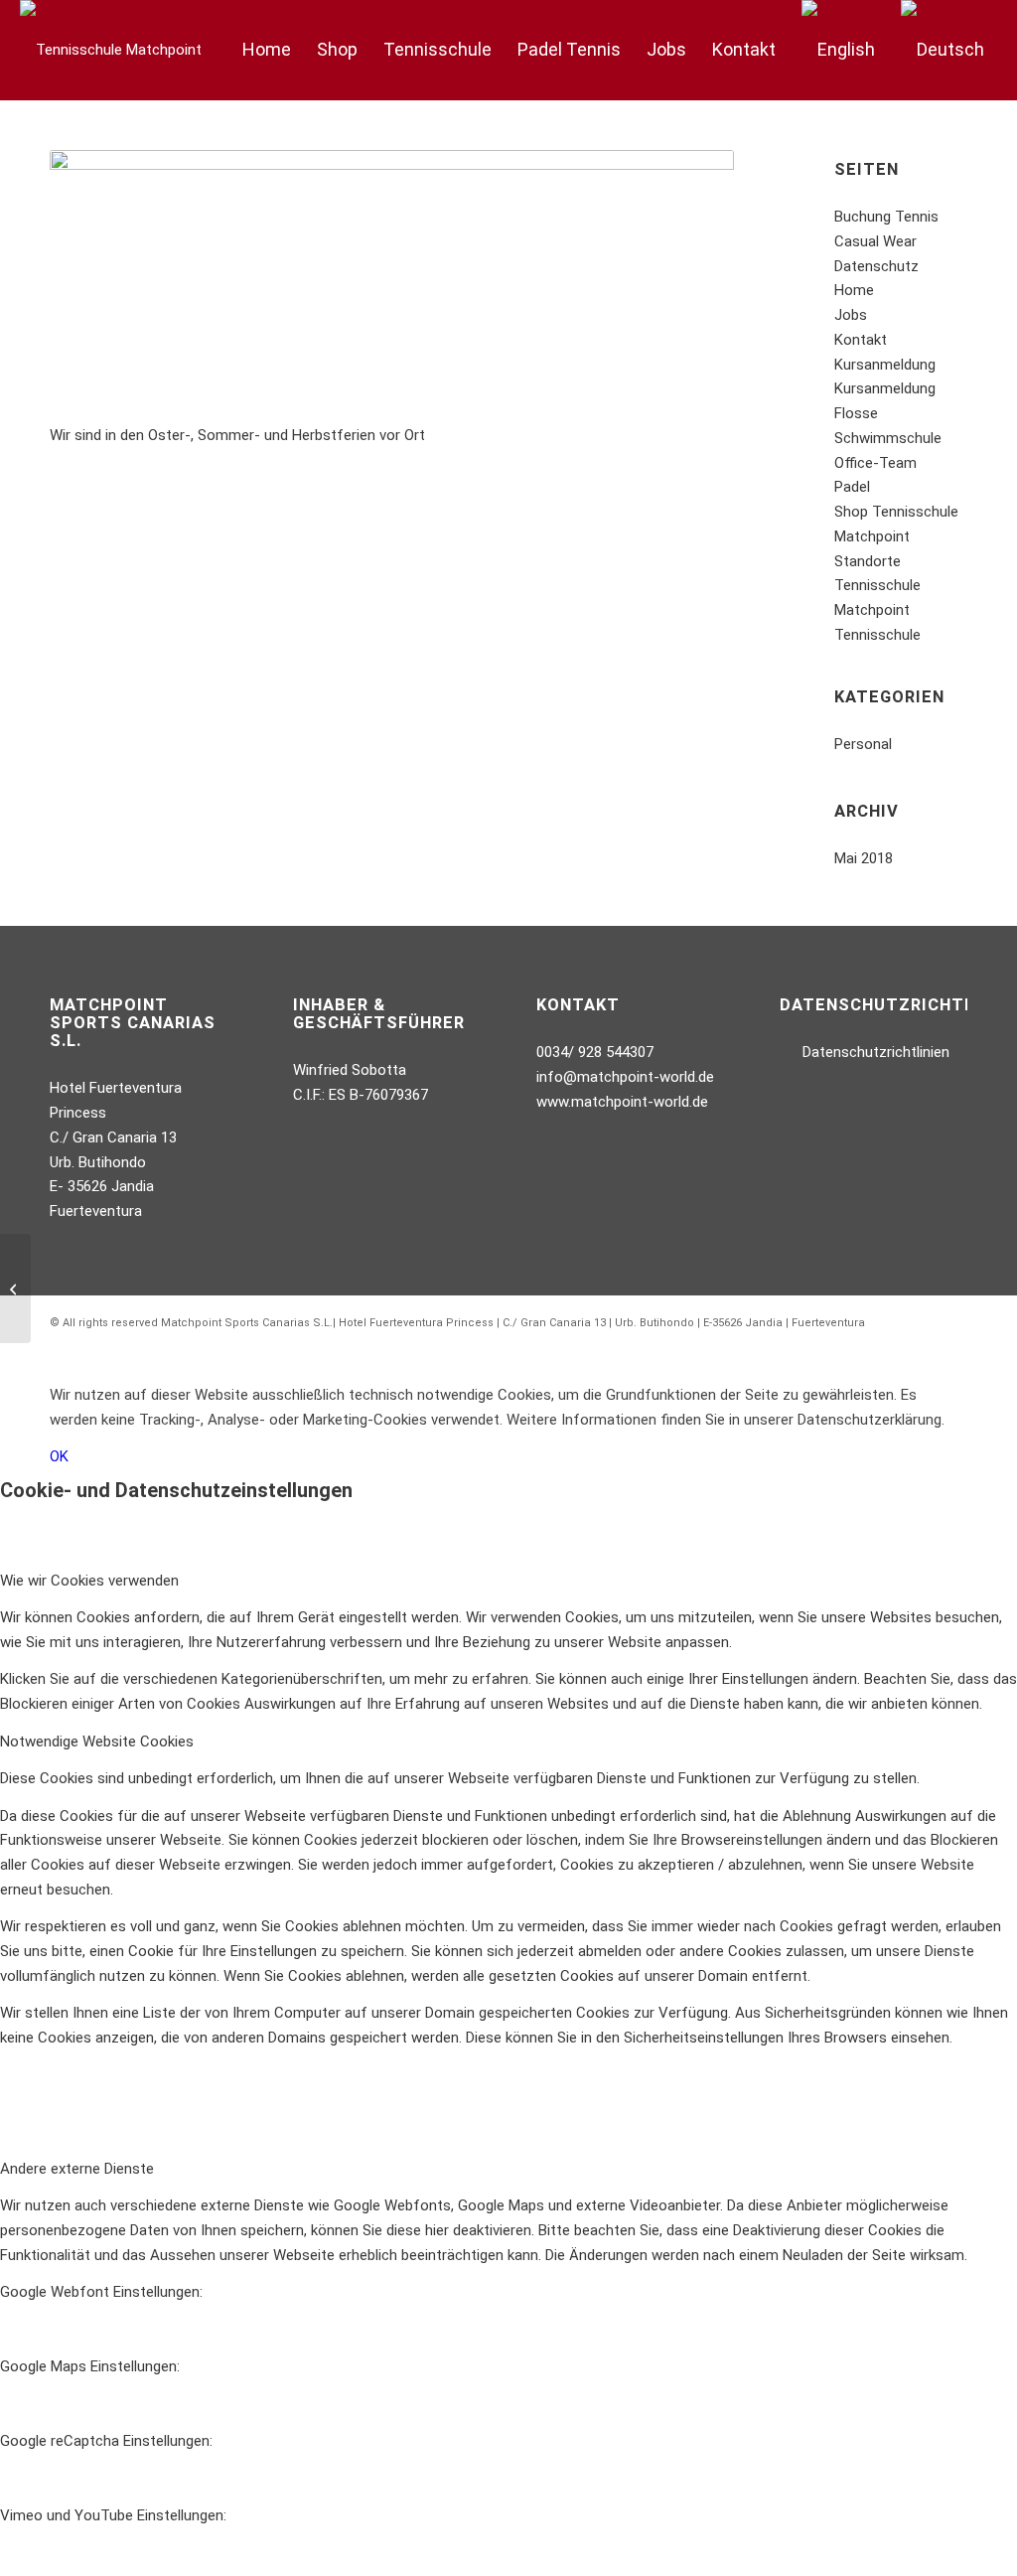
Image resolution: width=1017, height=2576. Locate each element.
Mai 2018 (864, 858)
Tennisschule (877, 635)
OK (59, 1456)
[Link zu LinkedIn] (952, 1345)
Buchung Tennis (886, 217)
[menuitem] (267, 50)
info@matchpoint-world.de (625, 1077)
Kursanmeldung (885, 365)
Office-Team (875, 463)
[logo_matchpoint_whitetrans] (111, 50)
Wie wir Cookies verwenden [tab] (89, 1581)
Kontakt (861, 340)
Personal (863, 744)
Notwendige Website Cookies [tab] (97, 1742)
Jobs (851, 315)
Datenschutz (876, 266)
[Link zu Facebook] (893, 1345)
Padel (852, 487)
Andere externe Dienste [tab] (77, 2169)
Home (854, 290)
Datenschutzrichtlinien (876, 1052)
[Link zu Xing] (923, 1345)
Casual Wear (875, 241)
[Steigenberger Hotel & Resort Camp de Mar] (15, 1288)
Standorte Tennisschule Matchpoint (877, 586)
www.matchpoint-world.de (622, 1102)
